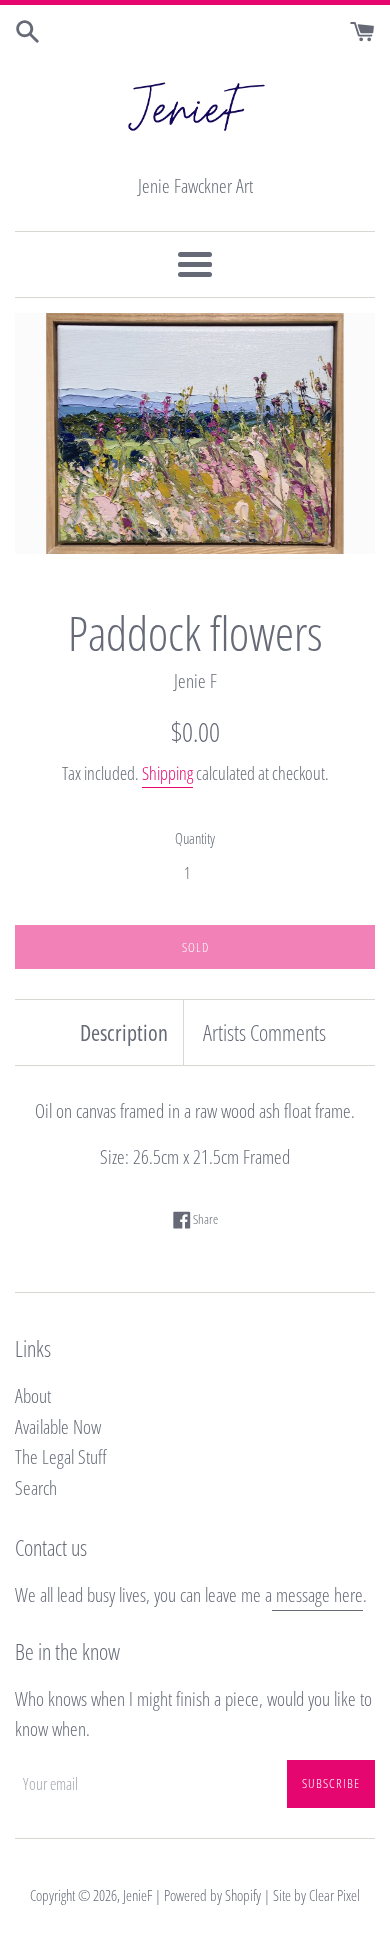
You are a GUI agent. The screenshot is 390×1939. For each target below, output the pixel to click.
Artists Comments (264, 1032)
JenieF (137, 1895)
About (33, 1396)
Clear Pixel (334, 1895)
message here (317, 1595)
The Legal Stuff (61, 1457)
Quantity (195, 838)
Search (36, 1488)
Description (124, 1032)
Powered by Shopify (212, 1895)
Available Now (58, 1427)
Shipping (167, 773)
